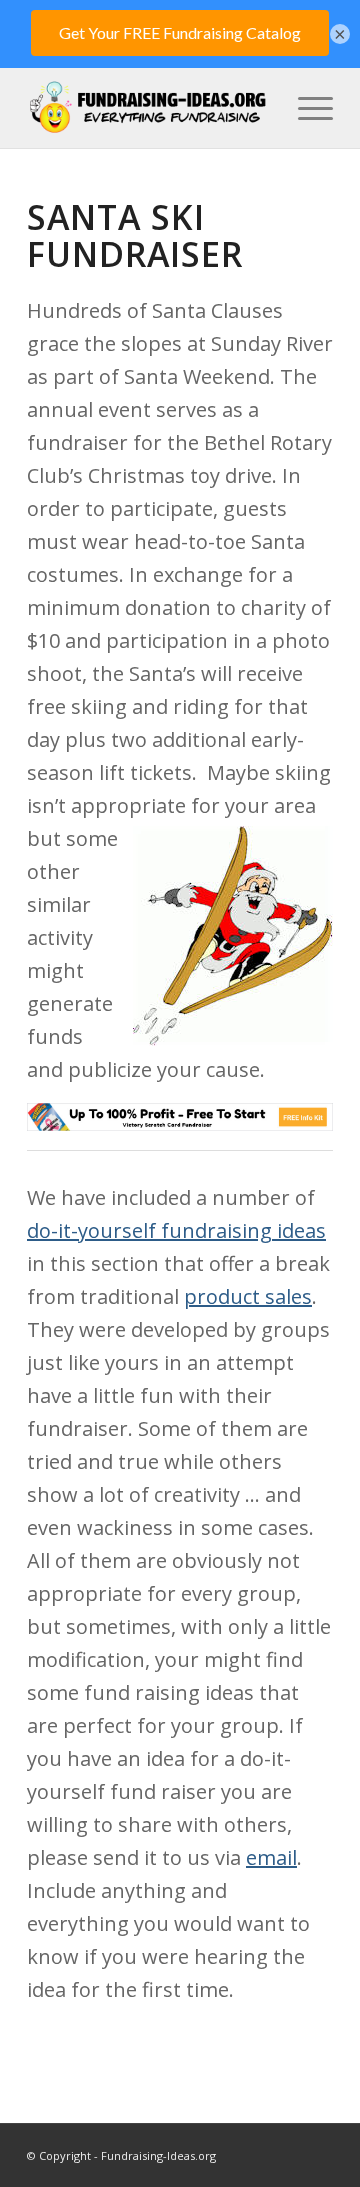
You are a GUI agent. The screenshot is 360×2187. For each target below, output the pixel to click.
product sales (248, 1296)
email (271, 1857)
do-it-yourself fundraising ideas (176, 1230)
